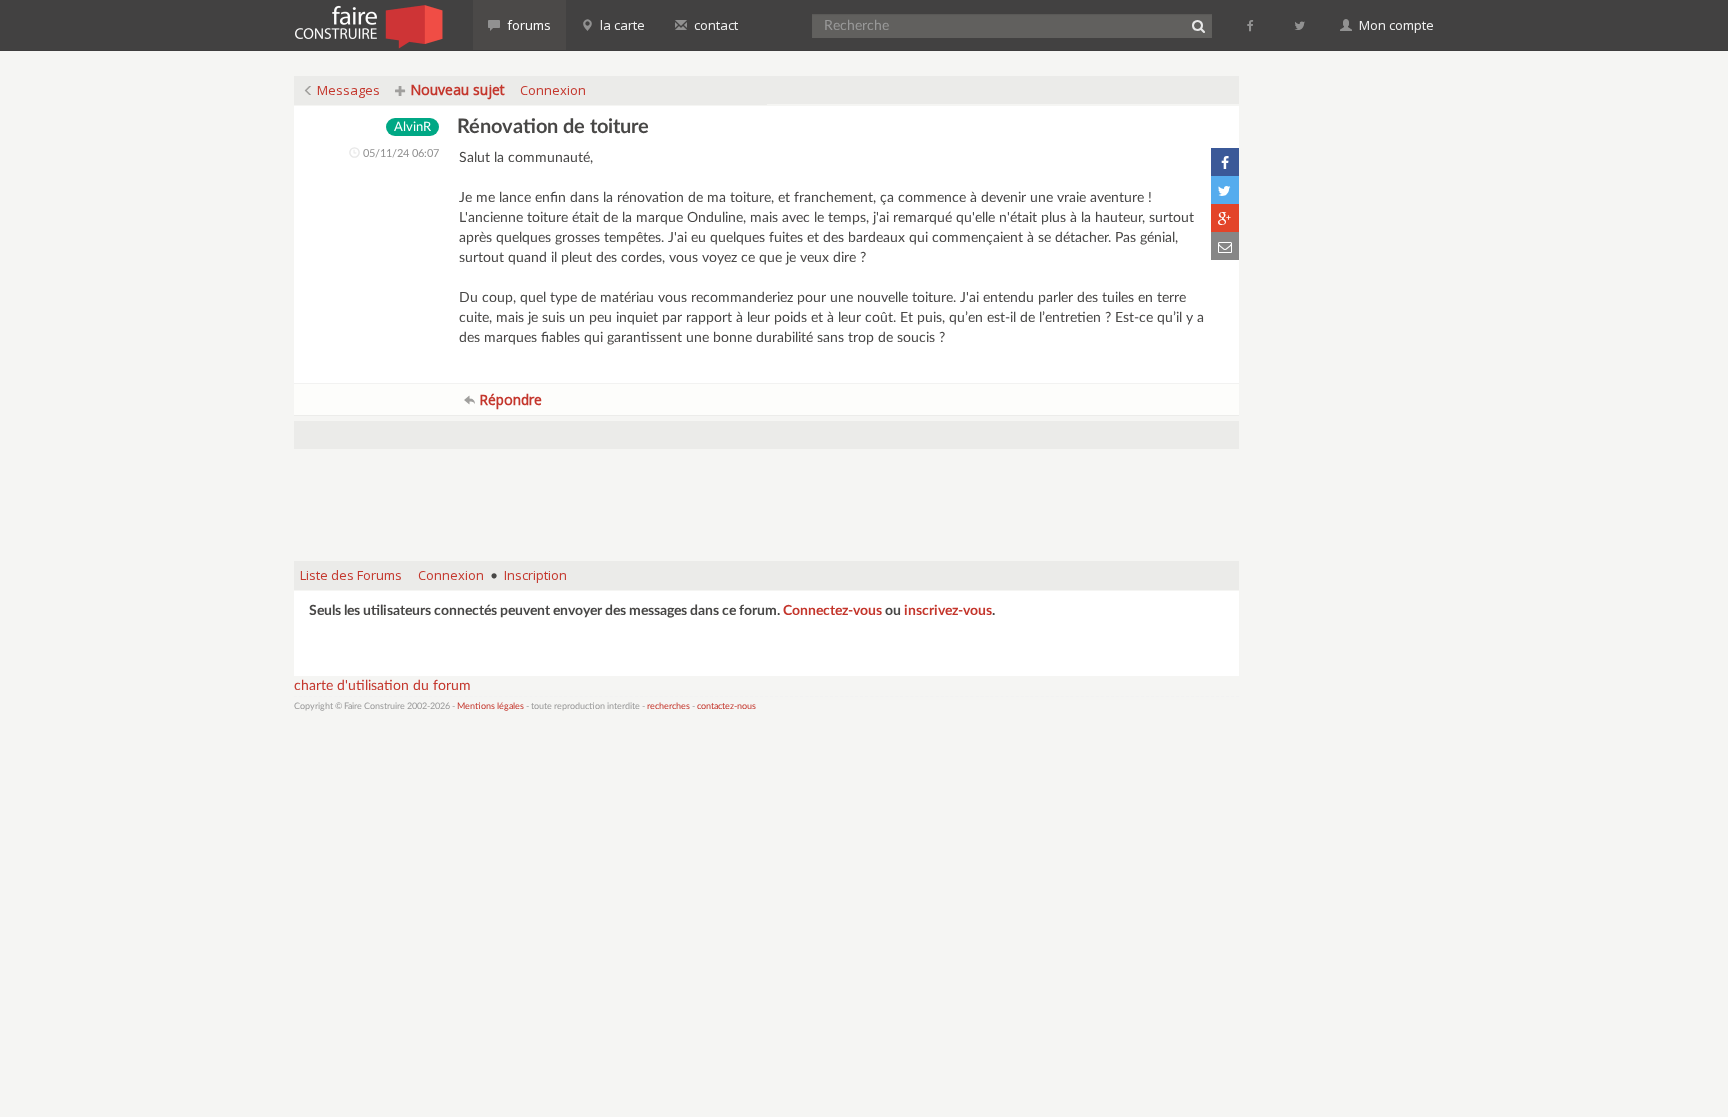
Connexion (553, 90)
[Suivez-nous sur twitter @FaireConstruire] (1300, 25)
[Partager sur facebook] (1225, 162)
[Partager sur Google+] (1225, 218)
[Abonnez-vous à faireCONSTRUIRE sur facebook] (1251, 25)
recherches (668, 706)
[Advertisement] (767, 495)
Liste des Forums (351, 575)
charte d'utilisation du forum (382, 686)
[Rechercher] (1198, 26)
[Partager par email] (1225, 246)
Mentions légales (490, 706)
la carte (621, 25)
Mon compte (1395, 25)
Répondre (508, 399)
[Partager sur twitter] (1225, 190)
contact (714, 25)
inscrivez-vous (948, 611)
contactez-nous (726, 706)
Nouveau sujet (455, 89)
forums (527, 25)
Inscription (535, 575)
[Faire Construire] (367, 25)
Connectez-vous (832, 611)
